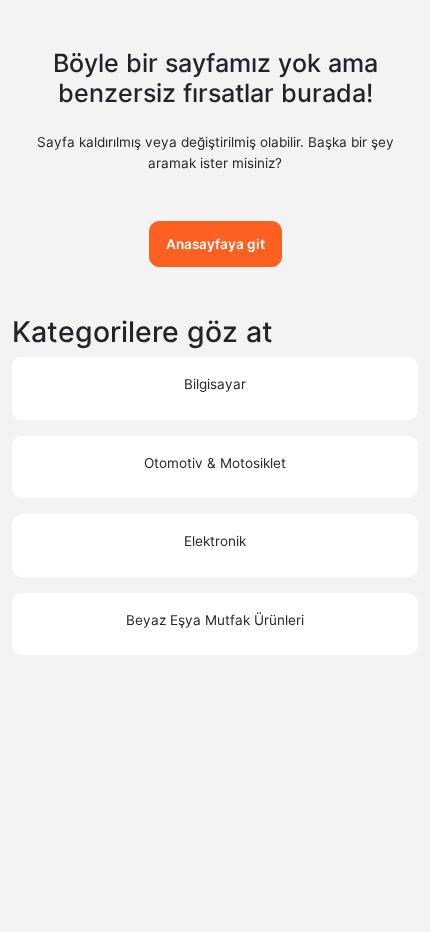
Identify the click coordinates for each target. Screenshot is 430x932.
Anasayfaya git (215, 244)
